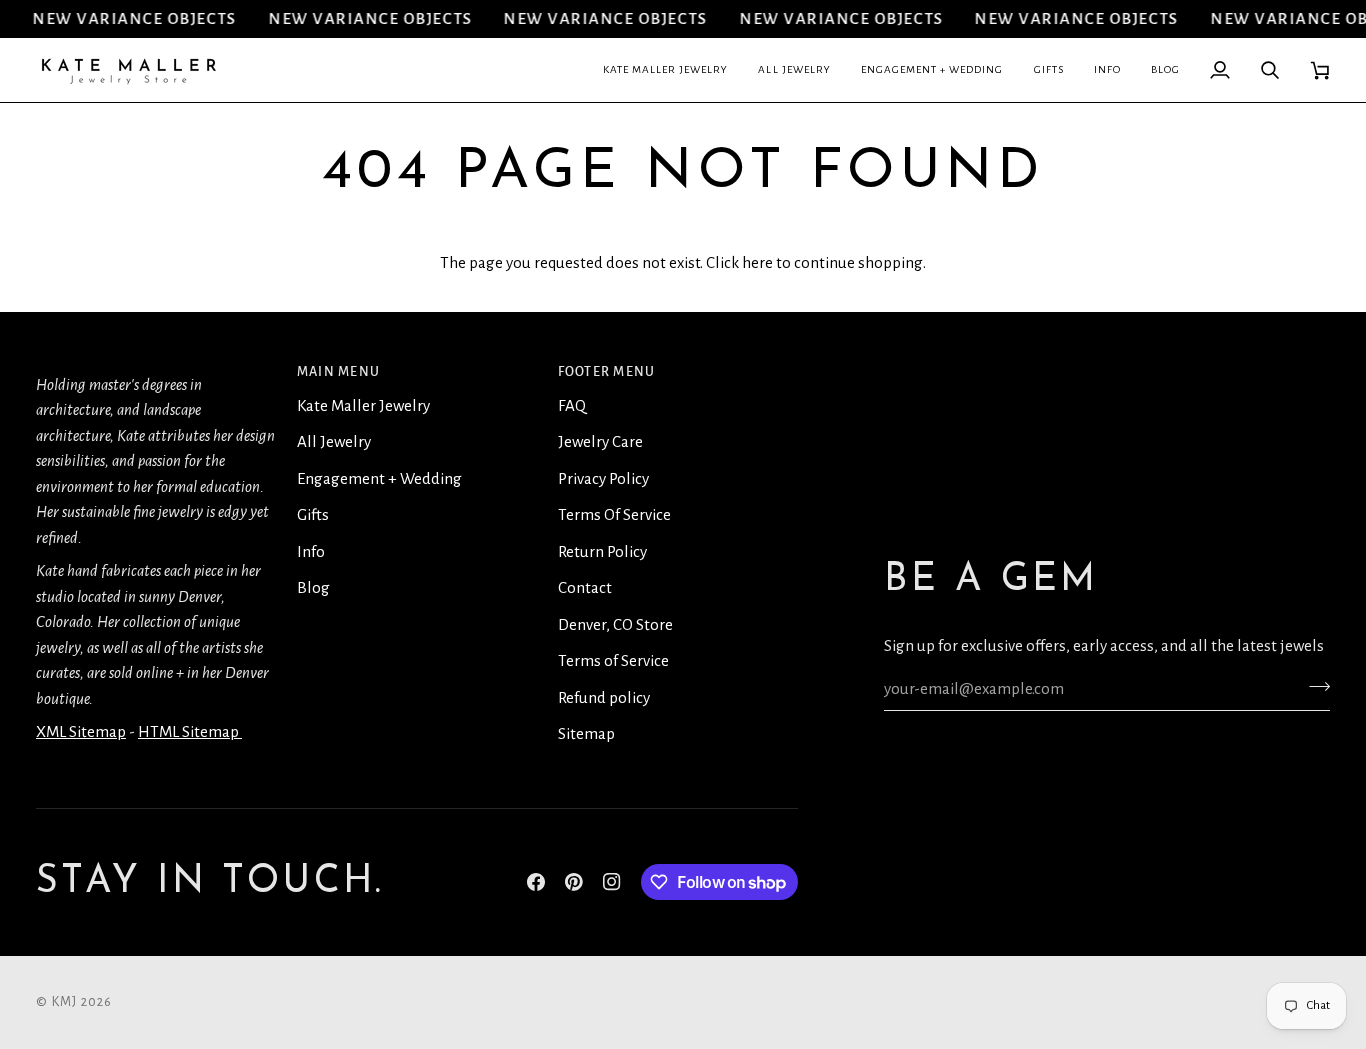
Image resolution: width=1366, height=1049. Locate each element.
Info (311, 551)
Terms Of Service (614, 514)
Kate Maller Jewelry (363, 405)
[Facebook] (536, 882)
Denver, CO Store (615, 624)
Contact (585, 587)
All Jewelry (334, 441)
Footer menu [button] (607, 372)
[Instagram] (612, 882)
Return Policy (602, 551)
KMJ (65, 1002)
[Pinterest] (574, 882)
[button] (666, 70)
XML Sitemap (81, 731)
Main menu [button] (338, 372)
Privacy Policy (603, 478)
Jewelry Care (600, 441)
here (757, 262)
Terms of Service (613, 660)
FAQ (572, 405)
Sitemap (586, 733)
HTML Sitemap (190, 731)
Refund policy (604, 697)
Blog (313, 587)
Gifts (313, 514)
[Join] (1313, 686)
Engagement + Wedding (379, 478)
